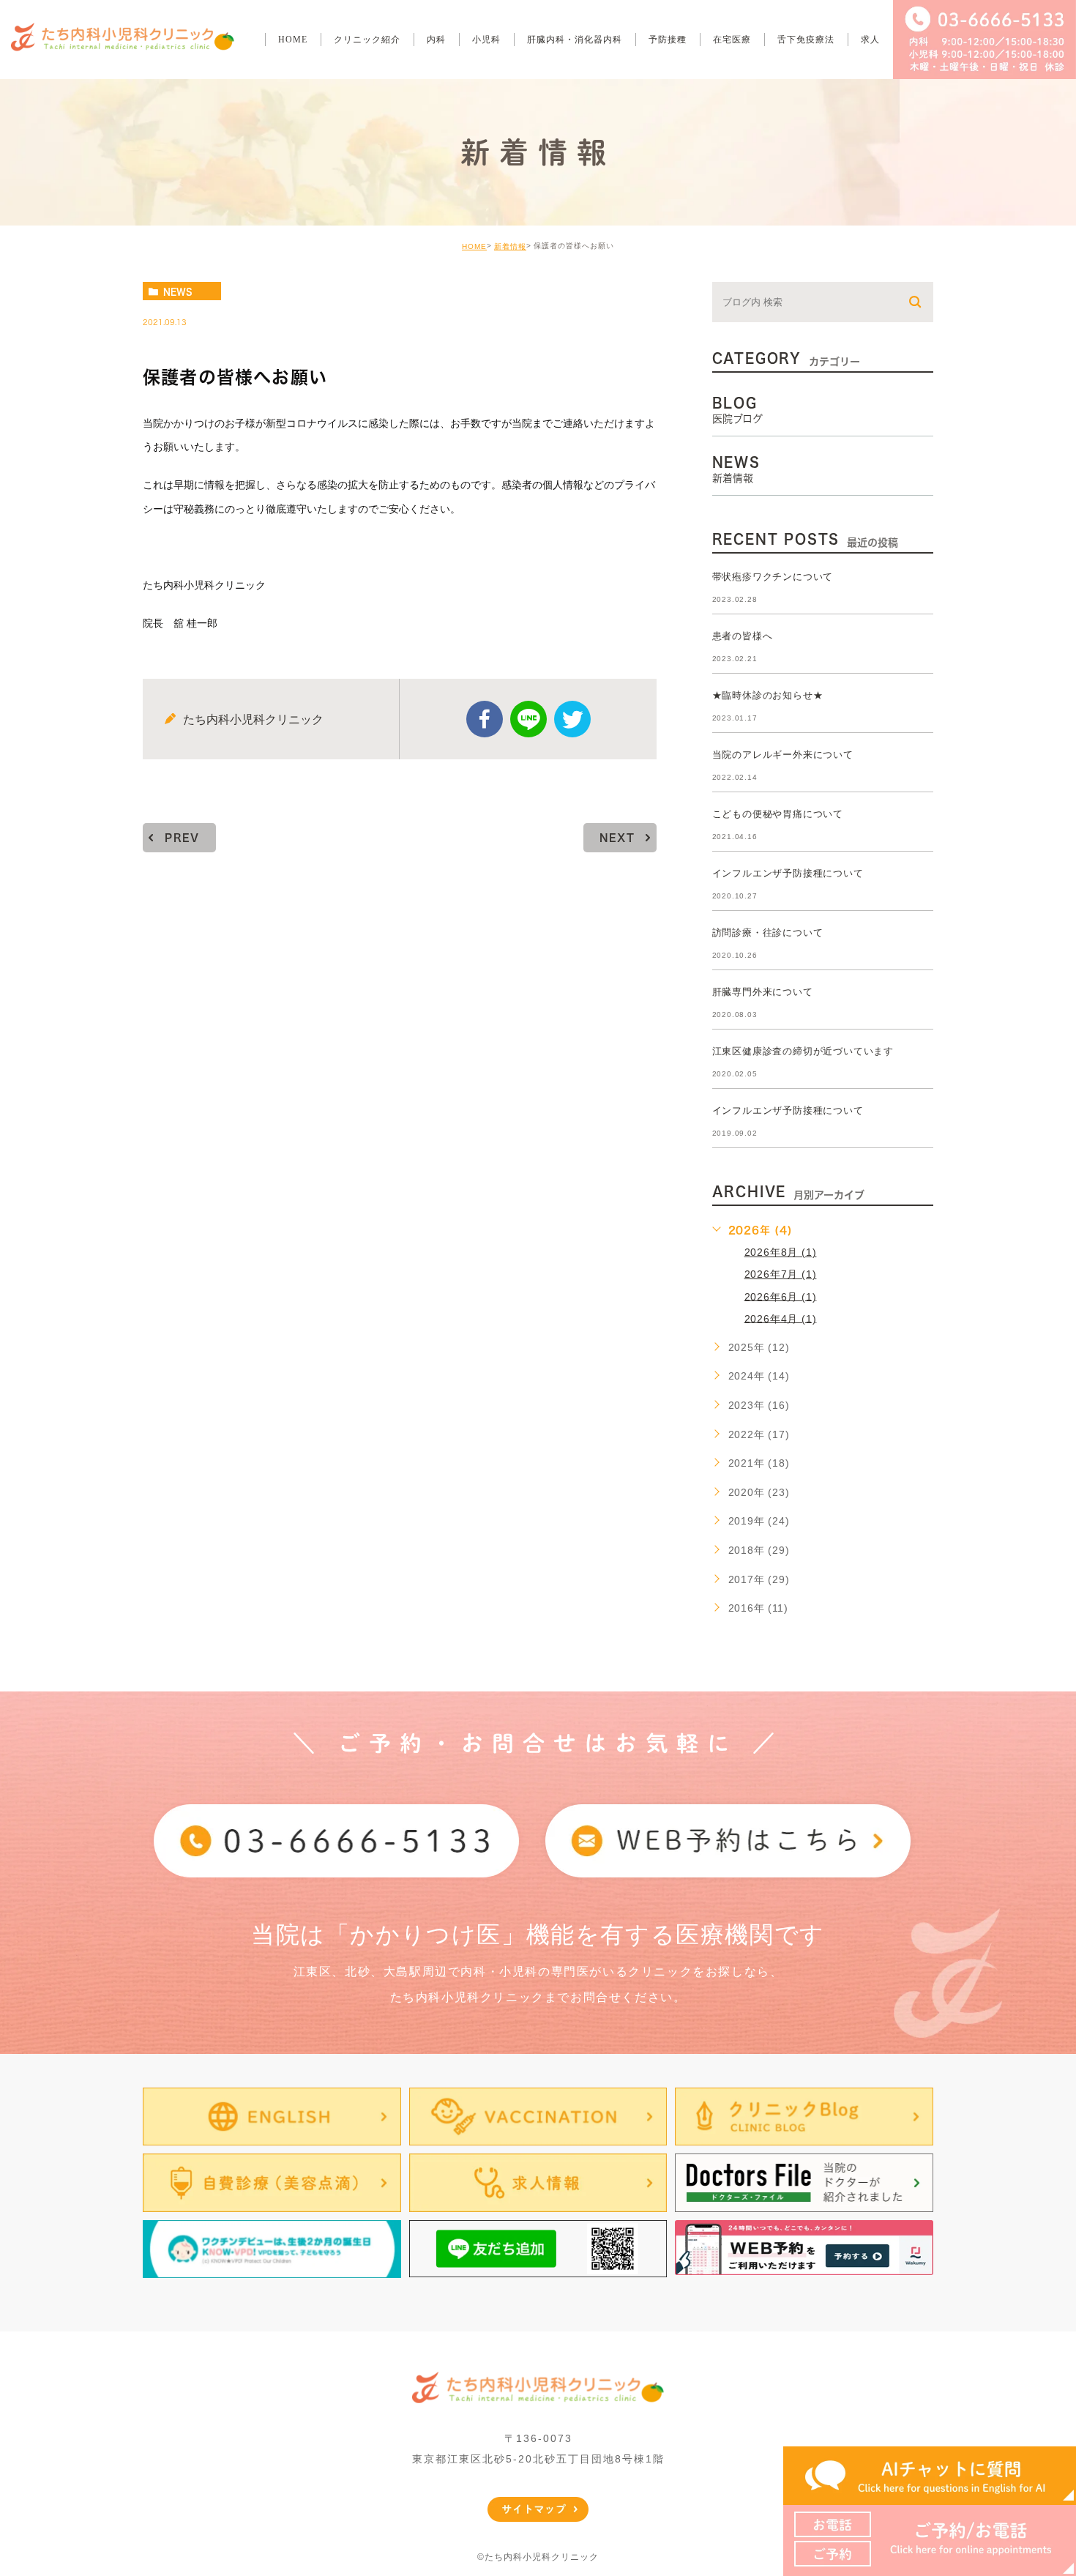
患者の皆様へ (743, 636)
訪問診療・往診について (768, 933)
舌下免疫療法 (806, 40)
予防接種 (668, 40)
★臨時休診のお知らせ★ (768, 695)
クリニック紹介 (367, 40)
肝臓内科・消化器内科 (575, 40)
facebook (485, 719)
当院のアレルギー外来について (783, 755)
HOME (293, 40)
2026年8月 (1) (781, 1252)
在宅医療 (732, 40)
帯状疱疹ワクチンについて (773, 577)
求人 (870, 40)
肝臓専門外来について (763, 992)
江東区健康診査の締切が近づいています (803, 1051)
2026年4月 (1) (781, 1318)
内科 (436, 40)
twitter (572, 719)
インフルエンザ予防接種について (788, 873)
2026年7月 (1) (781, 1274)
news (178, 291)
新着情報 (510, 246)
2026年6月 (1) (781, 1296)
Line (528, 719)
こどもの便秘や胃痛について (778, 814)
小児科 (486, 40)
